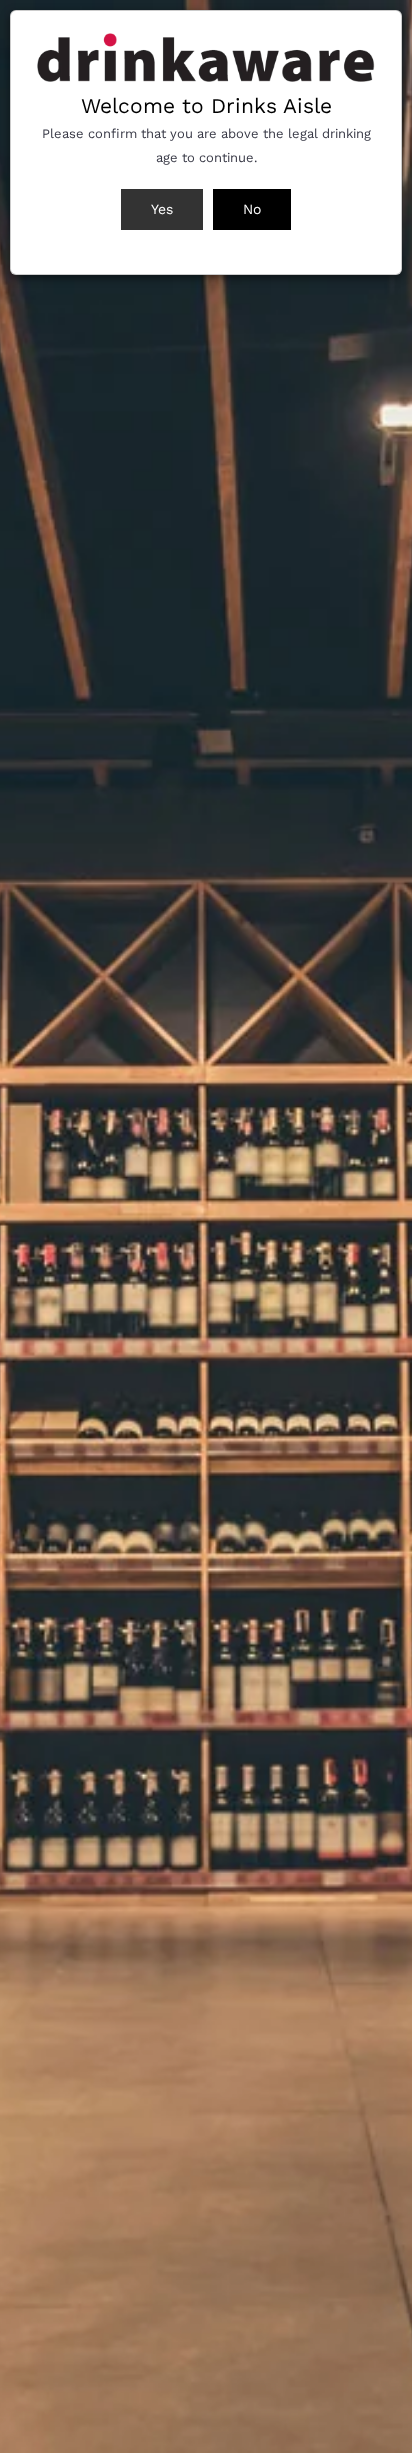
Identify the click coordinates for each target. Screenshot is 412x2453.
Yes (162, 209)
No (252, 209)
